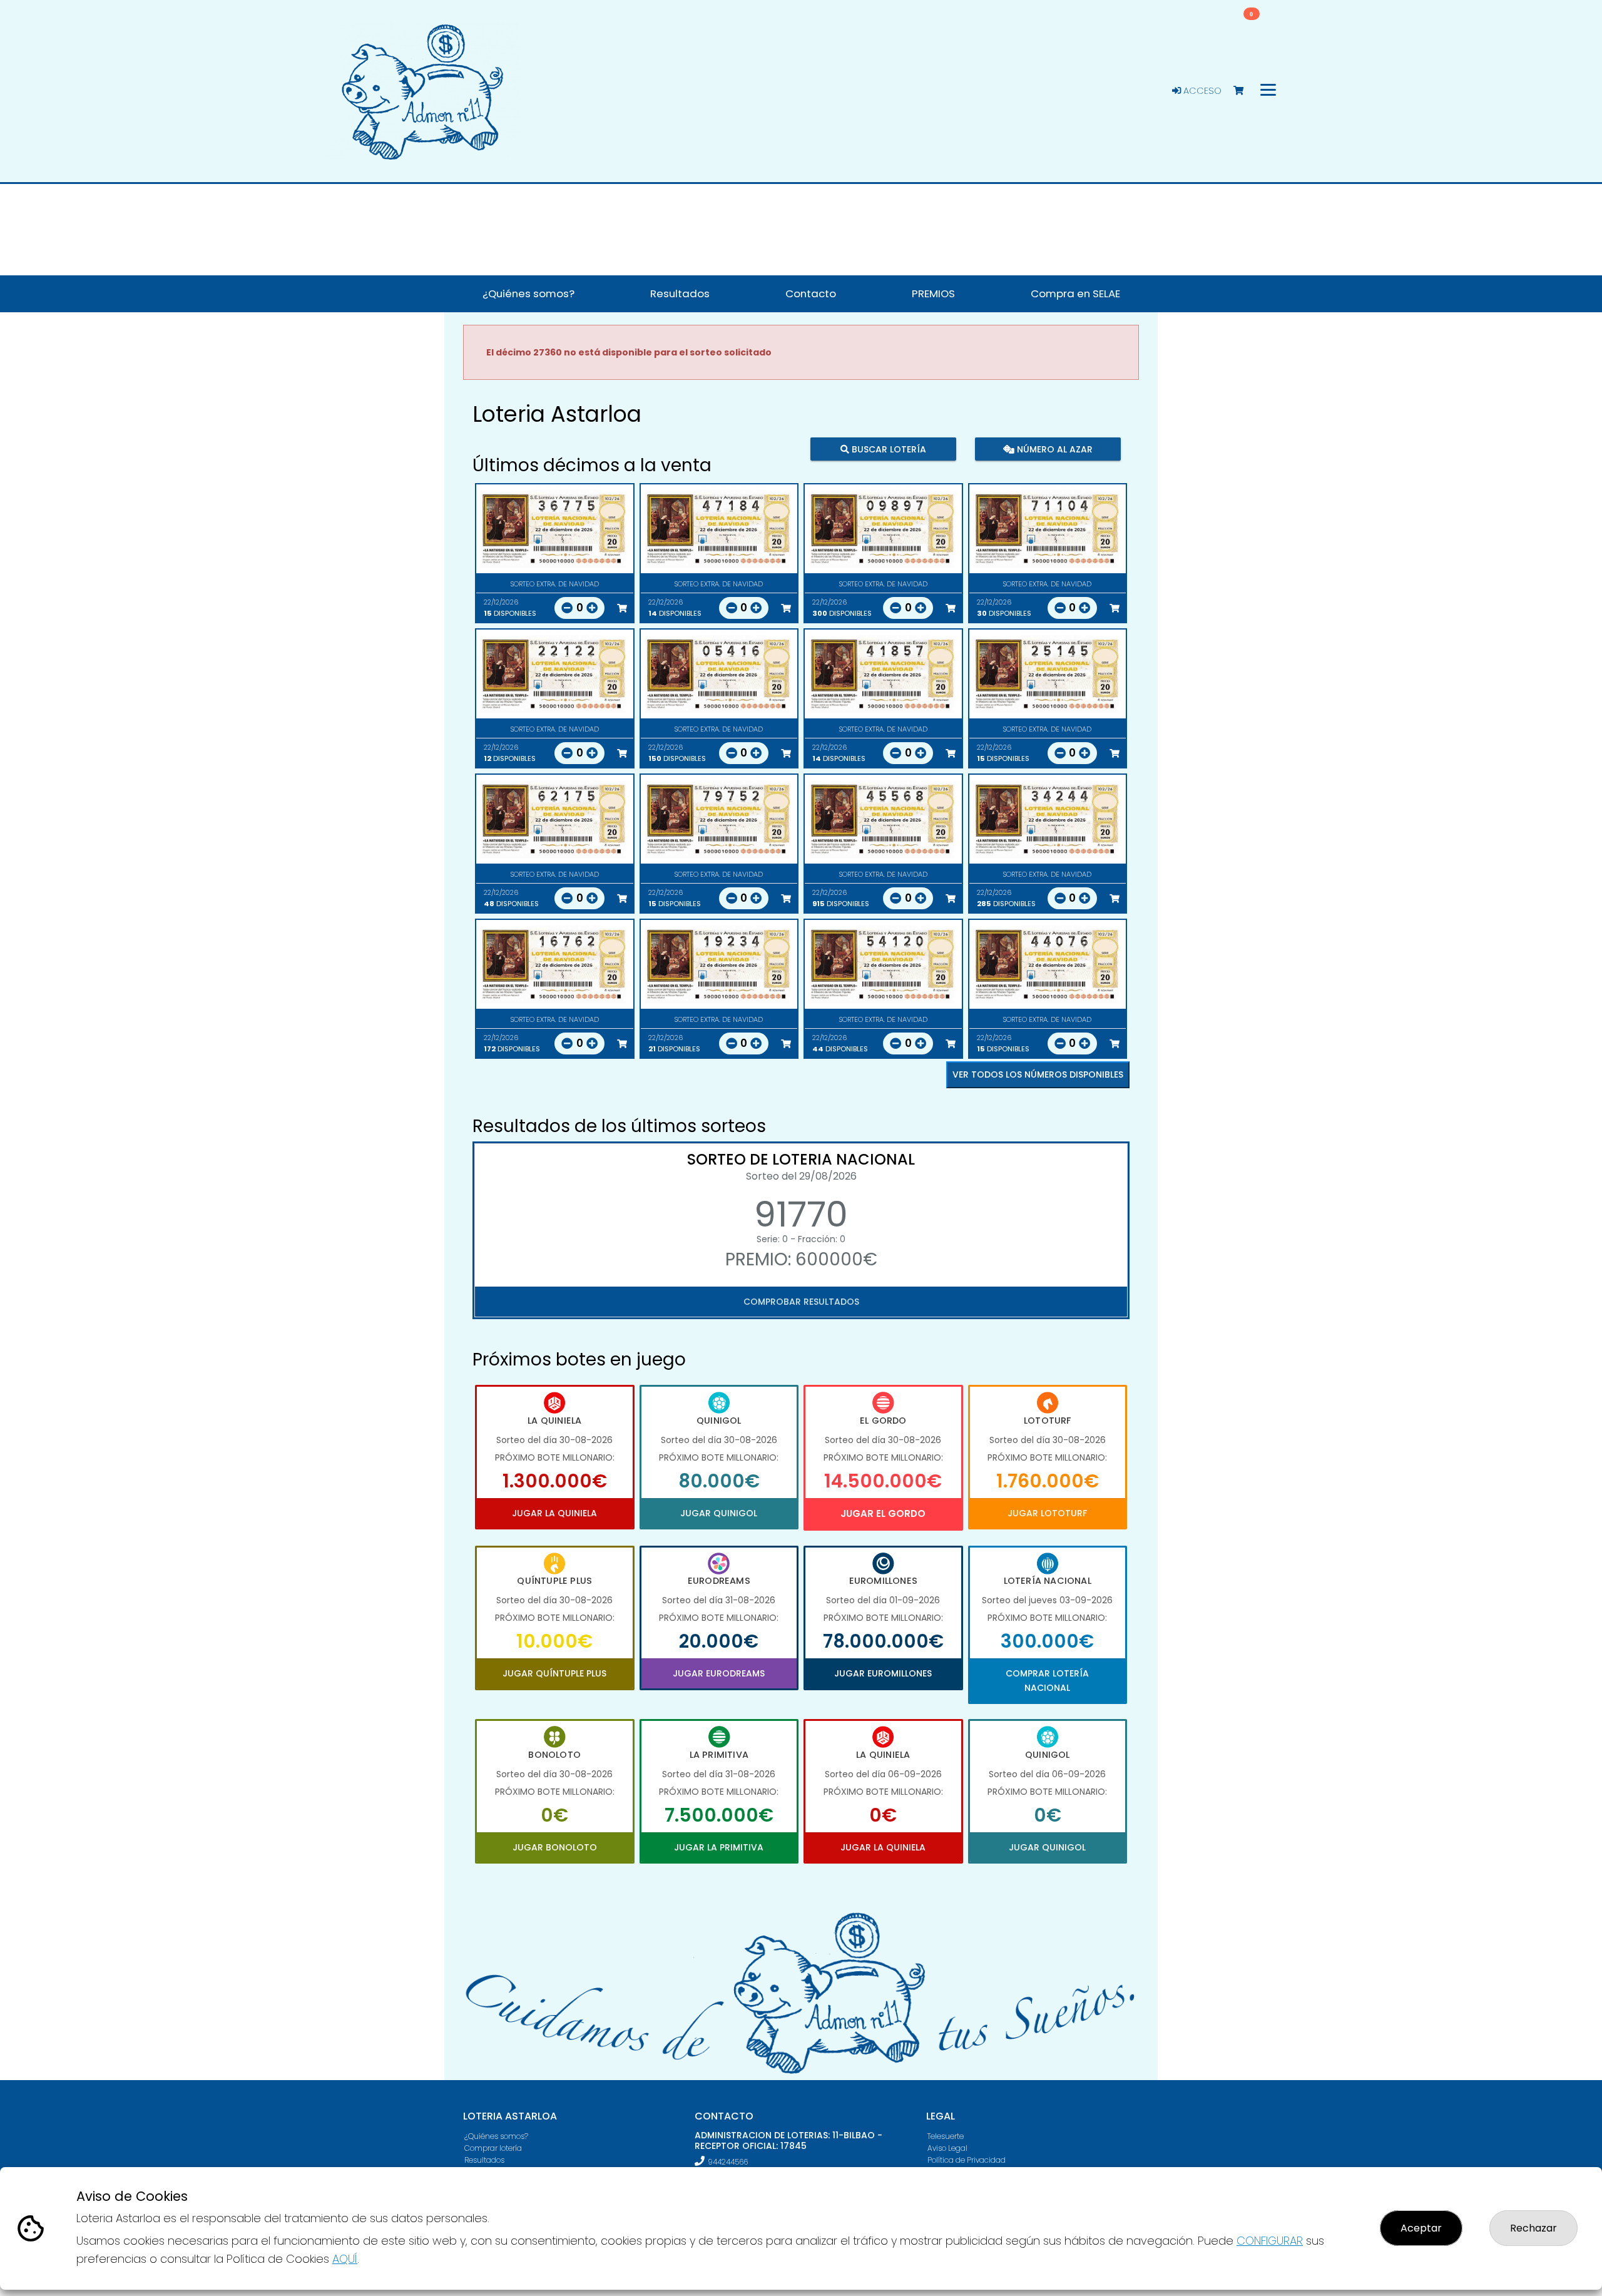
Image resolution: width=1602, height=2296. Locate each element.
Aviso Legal (947, 2148)
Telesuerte (946, 2136)
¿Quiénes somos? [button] (528, 293)
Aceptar (1421, 2228)
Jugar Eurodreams (719, 1673)
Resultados (484, 2160)
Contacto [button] (811, 293)
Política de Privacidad (967, 2160)
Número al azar (1053, 449)
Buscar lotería (888, 449)
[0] (1244, 91)
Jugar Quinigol (719, 1513)
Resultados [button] (680, 293)
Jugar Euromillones (883, 1673)
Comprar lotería (493, 2148)
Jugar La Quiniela (554, 1513)
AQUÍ (345, 2259)
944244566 (728, 2162)
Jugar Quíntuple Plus (554, 1673)
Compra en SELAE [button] (1075, 293)
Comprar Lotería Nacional (1047, 1680)
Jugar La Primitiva (719, 1847)
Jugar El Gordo (883, 1513)
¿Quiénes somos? (496, 2136)
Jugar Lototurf (1047, 1513)
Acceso (1201, 91)
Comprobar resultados (801, 1302)
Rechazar (1533, 2228)
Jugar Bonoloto (555, 1847)
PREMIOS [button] (933, 293)
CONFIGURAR (1270, 2241)
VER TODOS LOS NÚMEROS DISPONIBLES (1038, 1074)
